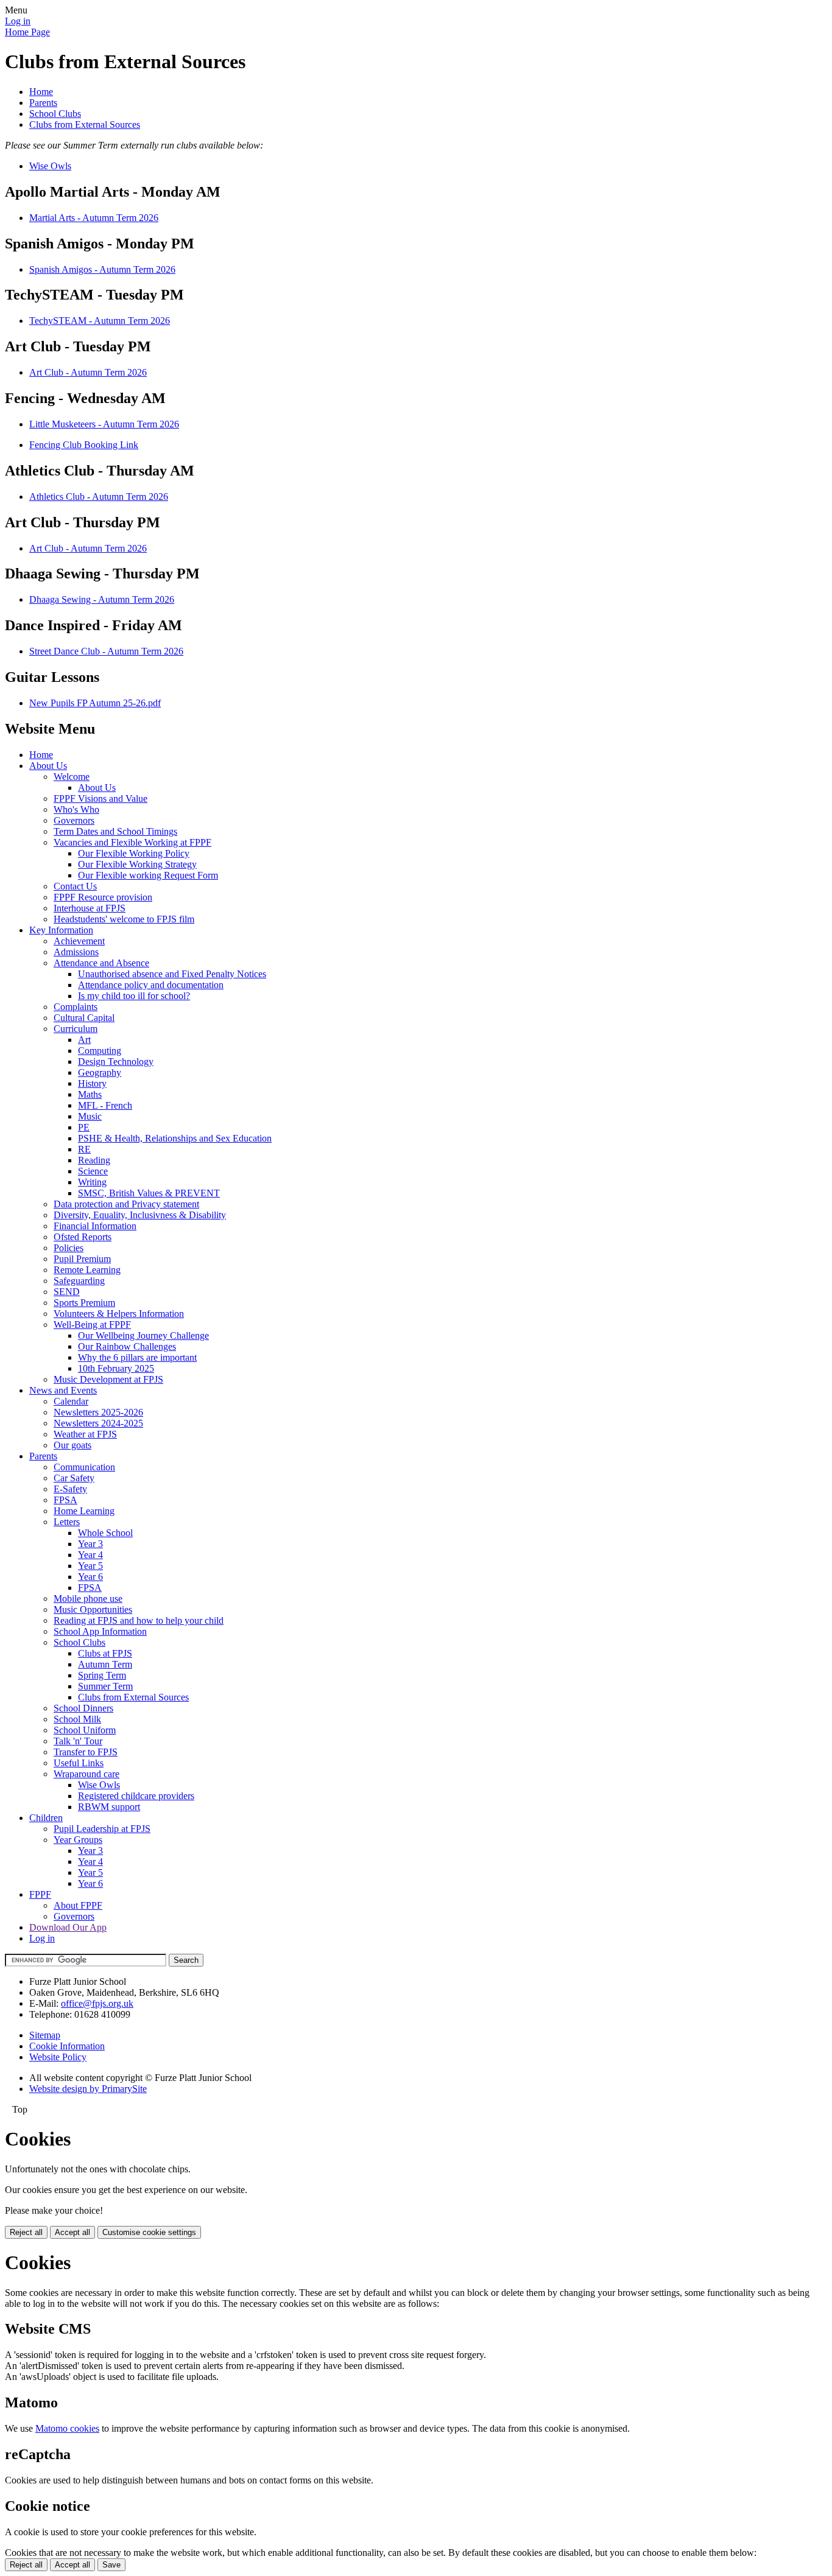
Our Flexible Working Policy (134, 853)
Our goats (72, 1445)
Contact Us (75, 886)
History (92, 1083)
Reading (94, 1160)
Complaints (76, 1007)
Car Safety (74, 1478)
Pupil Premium (82, 1259)
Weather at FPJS (85, 1434)
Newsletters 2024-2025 (98, 1423)
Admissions (76, 952)
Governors (74, 820)
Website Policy (58, 2057)
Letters (67, 1522)
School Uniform (85, 1730)
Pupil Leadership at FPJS (102, 1829)
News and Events (63, 1390)
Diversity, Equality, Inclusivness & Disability (140, 1215)
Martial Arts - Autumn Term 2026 (94, 218)
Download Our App (68, 1927)
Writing (92, 1182)
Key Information (61, 930)
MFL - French (105, 1105)
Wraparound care (86, 1774)
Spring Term (102, 1675)
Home (41, 92)
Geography (100, 1072)
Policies (69, 1248)
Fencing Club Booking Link (84, 445)
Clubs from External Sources (85, 125)
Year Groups (78, 1840)
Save (111, 2565)
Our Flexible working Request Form (148, 875)
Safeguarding (79, 1281)
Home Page (27, 32)
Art (84, 1040)
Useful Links (79, 1763)
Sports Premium (84, 1303)
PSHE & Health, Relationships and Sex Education (175, 1138)
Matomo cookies (67, 2428)
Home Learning (84, 1511)
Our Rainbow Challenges (127, 1346)
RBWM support (109, 1807)
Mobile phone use (88, 1599)
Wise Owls (50, 166)
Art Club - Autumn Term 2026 (88, 372)
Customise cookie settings (149, 2232)
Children (46, 1818)
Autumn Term (105, 1664)
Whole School (105, 1533)
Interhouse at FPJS (90, 908)
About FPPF (78, 1905)
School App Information (100, 1631)
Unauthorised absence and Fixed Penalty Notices (172, 974)
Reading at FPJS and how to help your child (139, 1620)
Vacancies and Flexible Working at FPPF (132, 842)
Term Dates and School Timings (115, 831)
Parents (43, 103)
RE (84, 1149)
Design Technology (116, 1062)
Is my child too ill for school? (134, 996)
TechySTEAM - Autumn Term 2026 (100, 321)
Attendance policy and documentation (151, 985)
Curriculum (76, 1029)
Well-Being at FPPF (92, 1325)
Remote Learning (87, 1270)
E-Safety (70, 1489)
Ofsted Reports (83, 1237)
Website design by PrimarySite (88, 2089)
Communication (84, 1467)
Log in (18, 21)
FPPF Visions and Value (100, 798)
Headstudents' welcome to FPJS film (124, 919)
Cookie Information (67, 2046)
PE (84, 1127)
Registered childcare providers (136, 1796)
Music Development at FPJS (108, 1379)
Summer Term (105, 1686)
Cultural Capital (84, 1018)
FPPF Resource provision (103, 897)
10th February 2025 (116, 1368)
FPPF (40, 1894)
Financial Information (95, 1226)
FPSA (65, 1500)
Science (93, 1171)
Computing (100, 1051)
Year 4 (90, 1555)
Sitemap (45, 2035)
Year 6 (90, 1577)
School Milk (77, 1719)
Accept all (72, 2232)
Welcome (72, 777)
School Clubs (55, 114)
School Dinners (83, 1708)
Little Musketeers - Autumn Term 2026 (104, 424)
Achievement (79, 941)
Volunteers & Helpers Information (119, 1314)
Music (90, 1116)
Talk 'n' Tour (78, 1741)
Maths (90, 1094)
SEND (67, 1292)
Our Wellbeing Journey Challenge (143, 1335)
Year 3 (90, 1544)
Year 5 (90, 1566)
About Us (48, 766)
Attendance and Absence (101, 963)
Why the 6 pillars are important (137, 1357)
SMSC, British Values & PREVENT (149, 1193)
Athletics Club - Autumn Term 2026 (99, 497)
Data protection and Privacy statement (126, 1204)
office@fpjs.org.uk (97, 2003)
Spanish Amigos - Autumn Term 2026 (102, 269)
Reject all (26, 2232)
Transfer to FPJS (86, 1752)
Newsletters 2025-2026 (98, 1412)
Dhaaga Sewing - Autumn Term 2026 (102, 599)
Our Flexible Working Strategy (137, 864)
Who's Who (76, 809)
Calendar (71, 1401)
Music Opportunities (93, 1609)
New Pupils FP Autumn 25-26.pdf (95, 703)
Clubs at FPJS (105, 1653)
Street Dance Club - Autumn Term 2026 (106, 651)
